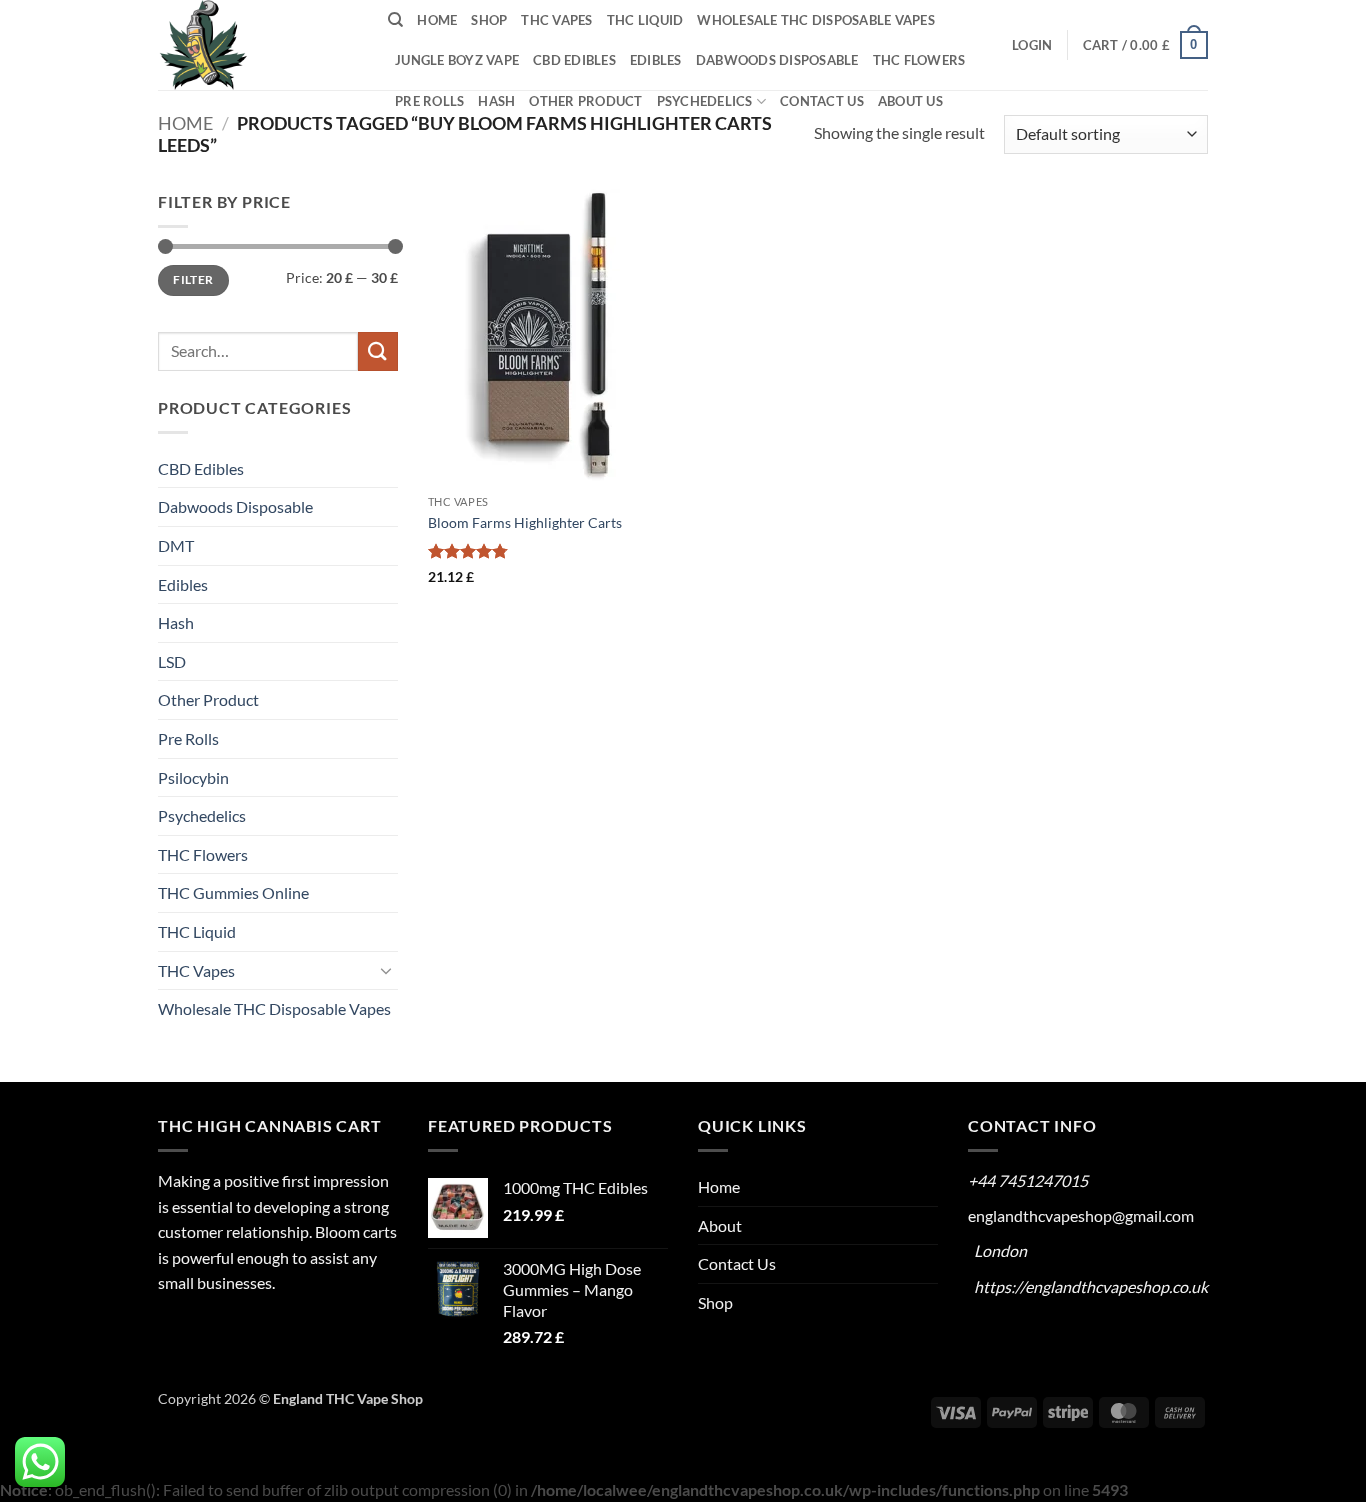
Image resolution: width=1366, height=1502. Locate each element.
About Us (910, 101)
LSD (172, 661)
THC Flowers (919, 60)
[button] (1032, 45)
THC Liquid (645, 20)
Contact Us (822, 101)
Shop (489, 20)
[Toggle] (386, 970)
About (720, 1225)
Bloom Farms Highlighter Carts (525, 522)
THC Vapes (556, 20)
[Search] (395, 20)
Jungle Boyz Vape (457, 60)
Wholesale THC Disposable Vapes (816, 20)
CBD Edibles (574, 60)
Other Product (585, 101)
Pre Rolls (429, 101)
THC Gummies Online (233, 892)
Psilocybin (193, 777)
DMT (176, 545)
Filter (193, 279)
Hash (496, 101)
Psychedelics (705, 101)
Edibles (656, 60)
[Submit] (378, 351)
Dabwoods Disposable (777, 60)
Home (437, 20)
